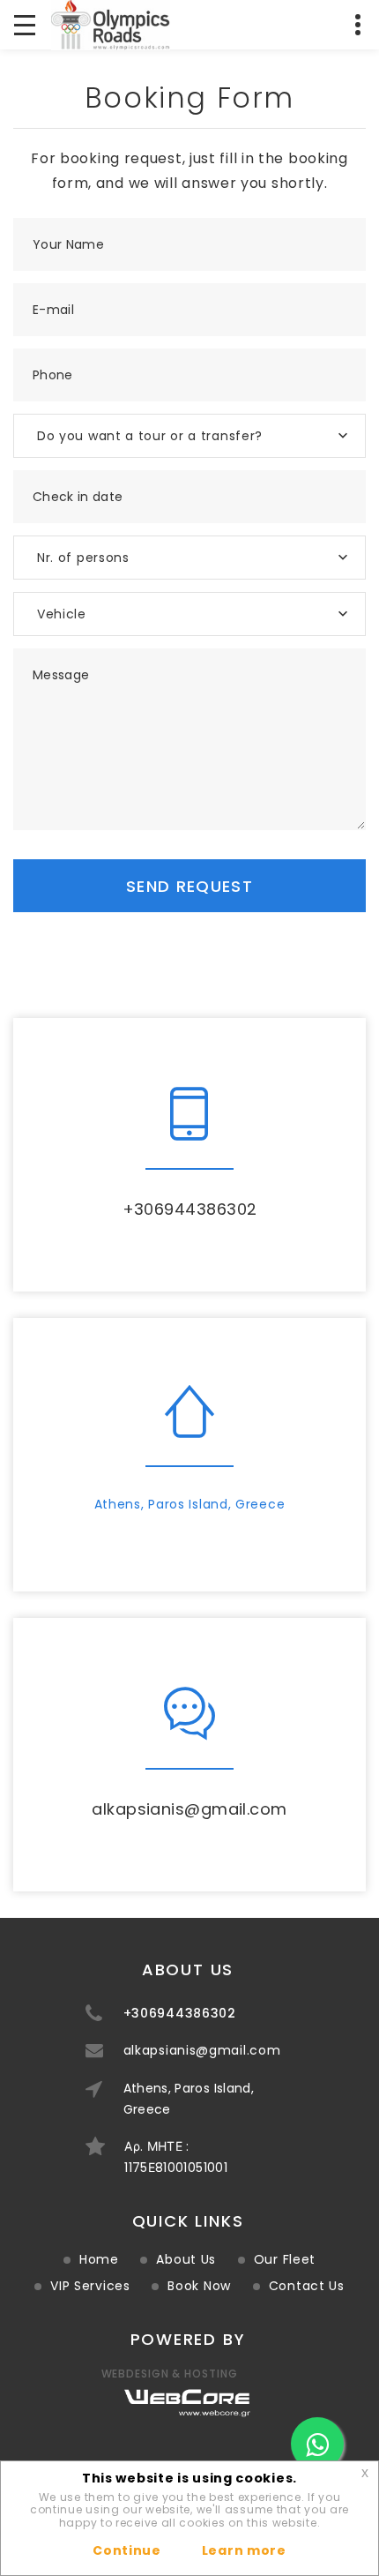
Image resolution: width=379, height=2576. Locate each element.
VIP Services (90, 2286)
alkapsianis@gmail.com (189, 1809)
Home (99, 2259)
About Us (186, 2259)
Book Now (199, 2286)
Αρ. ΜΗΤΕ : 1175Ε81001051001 (176, 2157)
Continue (127, 2550)
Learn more (244, 2550)
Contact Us (307, 2286)
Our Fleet (285, 2259)
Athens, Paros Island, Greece (190, 1504)
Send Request (189, 886)
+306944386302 (190, 1209)
